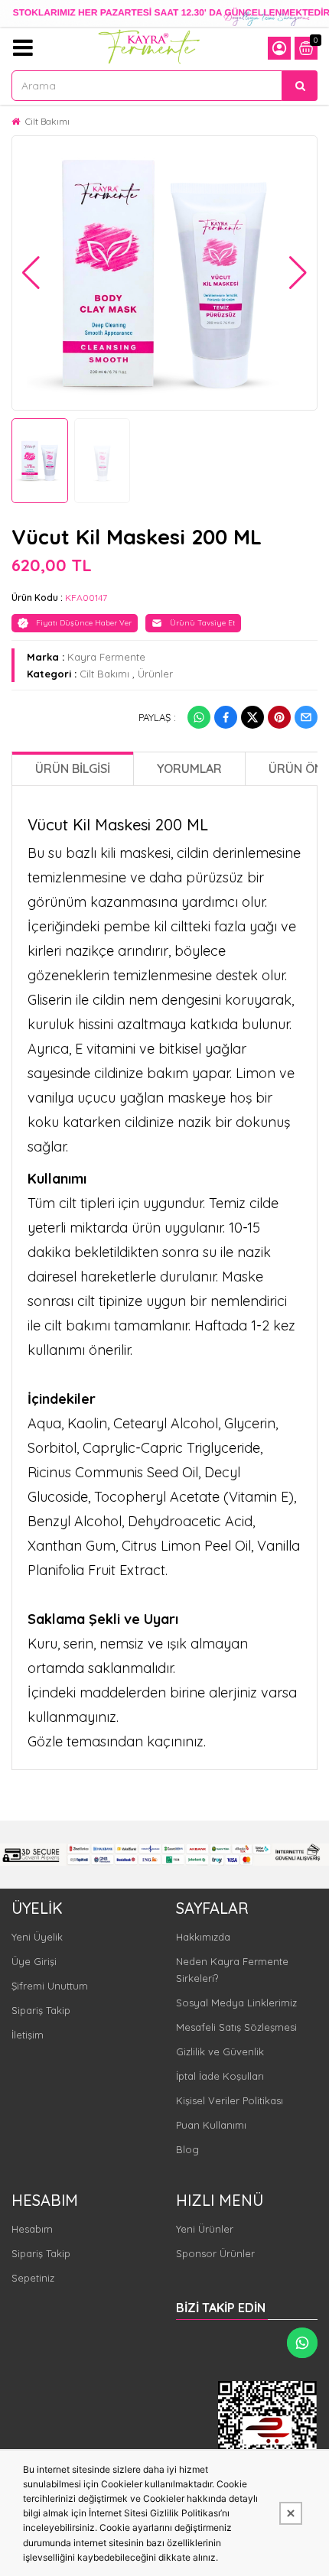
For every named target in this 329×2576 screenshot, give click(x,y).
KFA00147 (86, 598)
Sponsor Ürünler (215, 2253)
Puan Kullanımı (211, 2125)
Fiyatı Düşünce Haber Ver (84, 623)
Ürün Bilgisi (73, 768)
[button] (31, 273)
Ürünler (155, 674)
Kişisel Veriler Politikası (230, 2100)
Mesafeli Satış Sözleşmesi (236, 2027)
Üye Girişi (34, 1961)
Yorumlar (189, 768)
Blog (187, 2149)
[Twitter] (252, 717)
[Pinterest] (279, 717)
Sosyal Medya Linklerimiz (236, 2003)
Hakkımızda (203, 1937)
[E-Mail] (306, 717)
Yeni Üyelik (37, 1937)
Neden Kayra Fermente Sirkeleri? (232, 1970)
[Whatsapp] (199, 717)
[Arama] (300, 86)
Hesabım (32, 2229)
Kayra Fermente (106, 657)
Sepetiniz (33, 2278)
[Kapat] (291, 2513)
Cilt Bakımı (47, 121)
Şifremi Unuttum (50, 1986)
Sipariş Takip (41, 2010)
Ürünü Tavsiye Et (202, 623)
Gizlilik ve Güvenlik (220, 2051)
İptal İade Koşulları (220, 2076)
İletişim (28, 2035)
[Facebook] (226, 717)
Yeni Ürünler (205, 2229)
